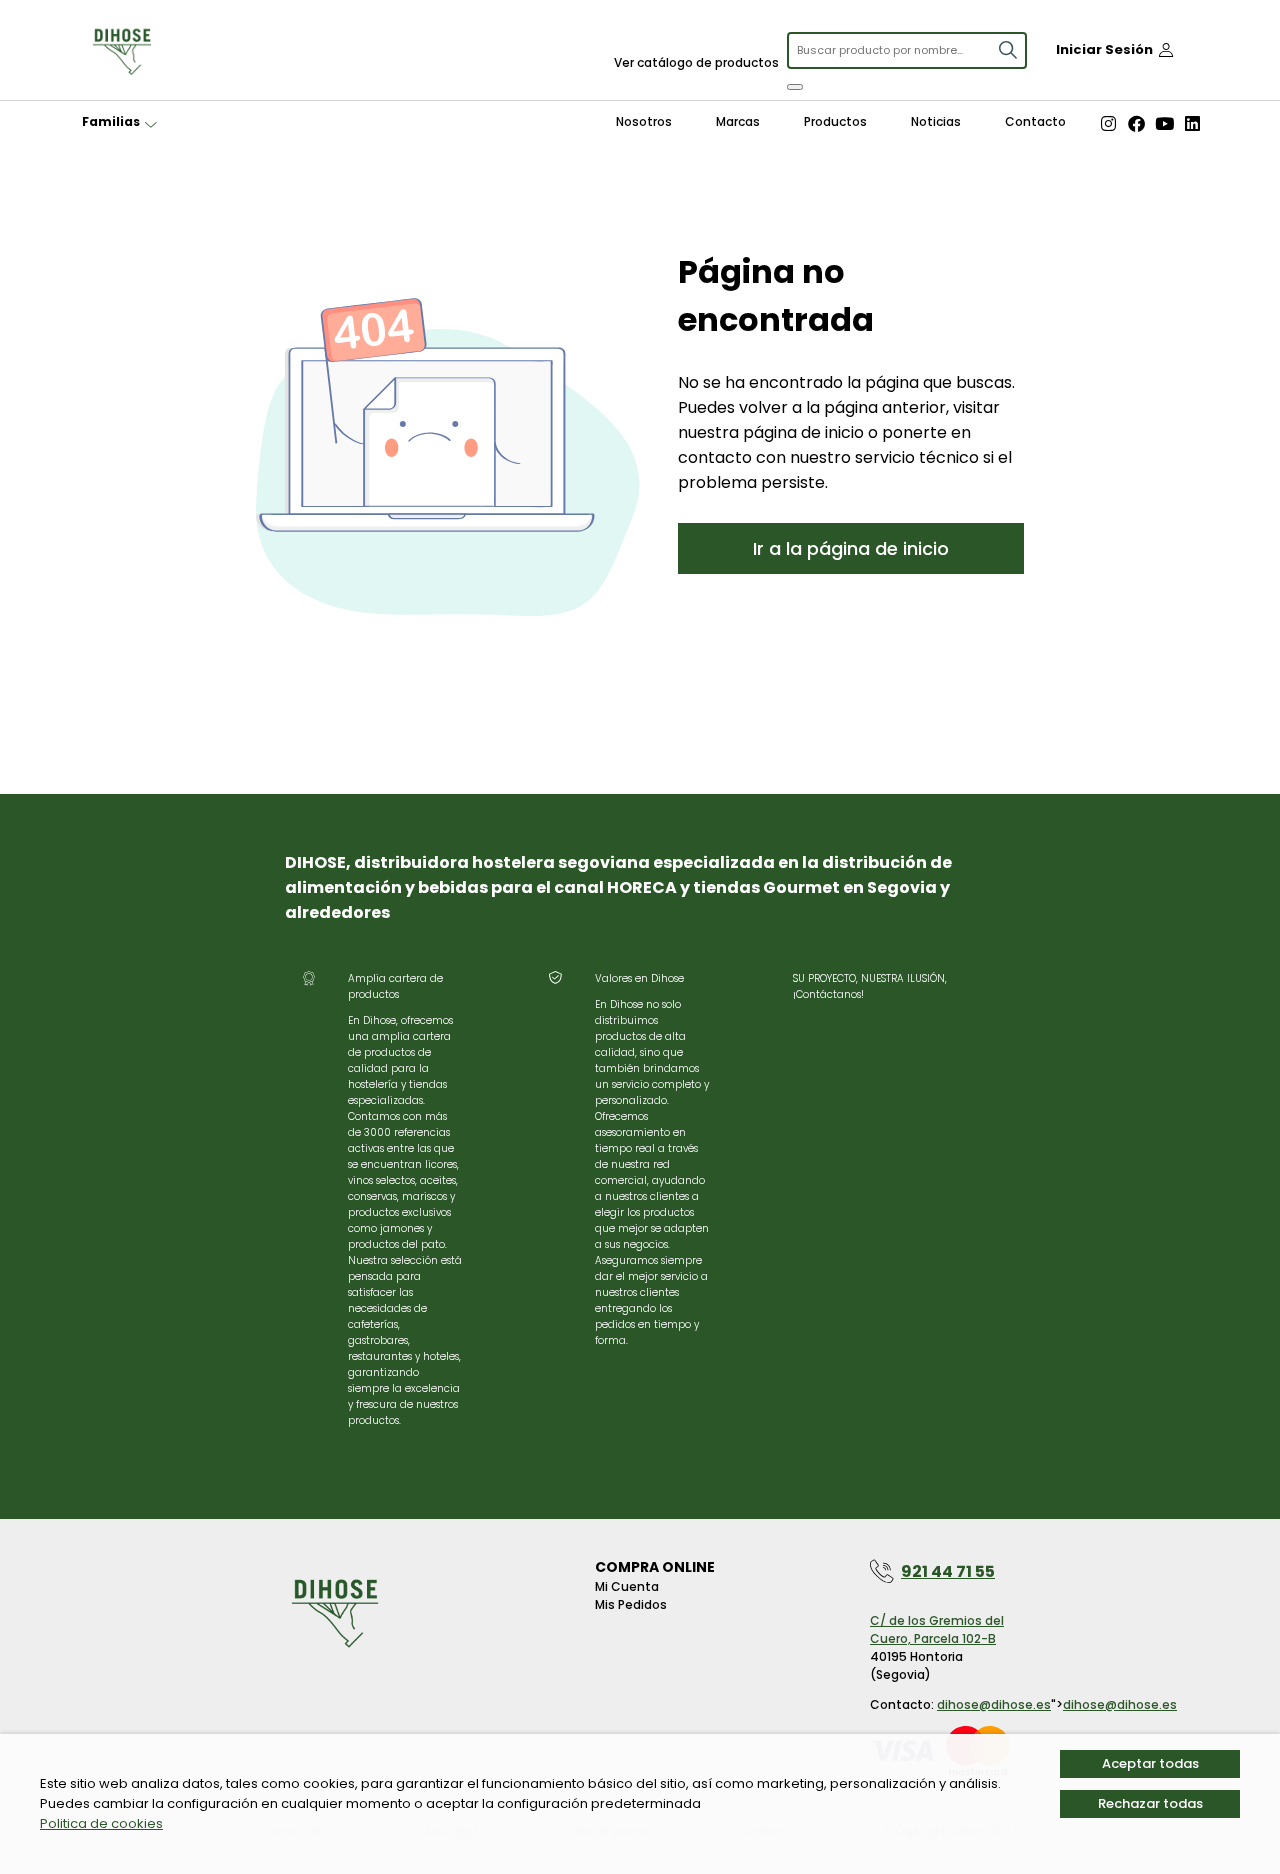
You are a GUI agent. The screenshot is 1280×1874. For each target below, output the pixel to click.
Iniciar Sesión (1104, 49)
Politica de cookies (101, 1823)
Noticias (936, 121)
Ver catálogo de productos (696, 62)
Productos (835, 121)
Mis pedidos (631, 1604)
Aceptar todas (1150, 1763)
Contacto (1035, 121)
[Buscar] (795, 87)
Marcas (738, 121)
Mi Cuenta (627, 1586)
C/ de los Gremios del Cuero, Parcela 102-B (937, 1629)
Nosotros (644, 121)
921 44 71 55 (948, 1571)
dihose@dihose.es (994, 1704)
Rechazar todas (1150, 1803)
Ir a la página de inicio (851, 548)
